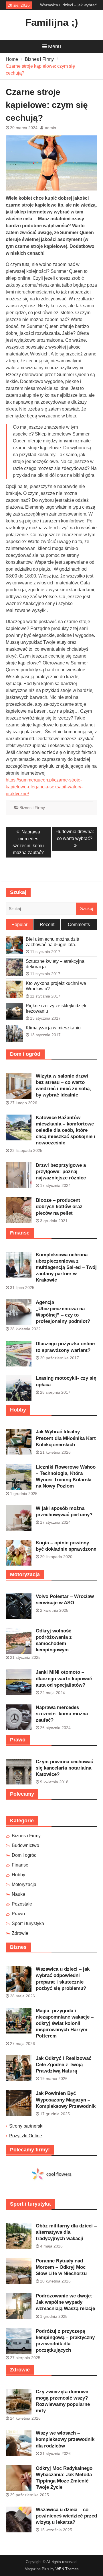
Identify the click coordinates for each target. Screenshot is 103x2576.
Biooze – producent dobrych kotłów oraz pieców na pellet (59, 1207)
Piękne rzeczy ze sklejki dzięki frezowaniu (57, 1008)
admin (50, 128)
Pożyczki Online (26, 2136)
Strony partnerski (26, 2126)
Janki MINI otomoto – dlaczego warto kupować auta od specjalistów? (64, 1678)
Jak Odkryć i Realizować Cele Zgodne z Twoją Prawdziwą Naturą (64, 2065)
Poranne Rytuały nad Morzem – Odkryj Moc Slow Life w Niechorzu (61, 2267)
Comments (79, 925)
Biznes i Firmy (32, 808)
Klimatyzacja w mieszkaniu (53, 1028)
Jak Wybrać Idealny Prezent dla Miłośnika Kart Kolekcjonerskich (66, 1438)
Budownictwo (25, 1845)
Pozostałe (22, 1904)
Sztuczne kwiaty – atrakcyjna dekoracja (55, 964)
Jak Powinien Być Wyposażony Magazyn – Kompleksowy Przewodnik (66, 2100)
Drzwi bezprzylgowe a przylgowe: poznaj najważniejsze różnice (61, 1172)
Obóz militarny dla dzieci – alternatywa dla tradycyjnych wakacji (66, 2232)
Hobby (18, 1875)
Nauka (18, 1894)
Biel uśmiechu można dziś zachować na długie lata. (52, 942)
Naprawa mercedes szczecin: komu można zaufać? (62, 1714)
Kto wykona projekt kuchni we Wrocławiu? (56, 986)
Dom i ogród (24, 1855)
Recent (47, 925)
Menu (55, 46)
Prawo (18, 1914)
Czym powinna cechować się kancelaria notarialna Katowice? (64, 1768)
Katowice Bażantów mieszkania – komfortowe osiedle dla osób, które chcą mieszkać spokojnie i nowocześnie (66, 1130)
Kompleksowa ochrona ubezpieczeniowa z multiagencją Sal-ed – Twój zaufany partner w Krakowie (66, 1267)
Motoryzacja (24, 1884)
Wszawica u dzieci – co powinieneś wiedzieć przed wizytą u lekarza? (66, 2516)
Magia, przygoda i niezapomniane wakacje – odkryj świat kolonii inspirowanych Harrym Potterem (65, 2023)
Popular (19, 925)
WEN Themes (67, 2569)
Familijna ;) (52, 22)
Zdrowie (20, 1933)
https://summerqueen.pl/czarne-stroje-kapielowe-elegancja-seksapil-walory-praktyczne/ (44, 787)
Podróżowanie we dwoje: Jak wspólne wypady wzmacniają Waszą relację (65, 2302)
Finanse (20, 1865)
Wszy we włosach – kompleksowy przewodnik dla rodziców (65, 2439)
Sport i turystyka (28, 1923)
